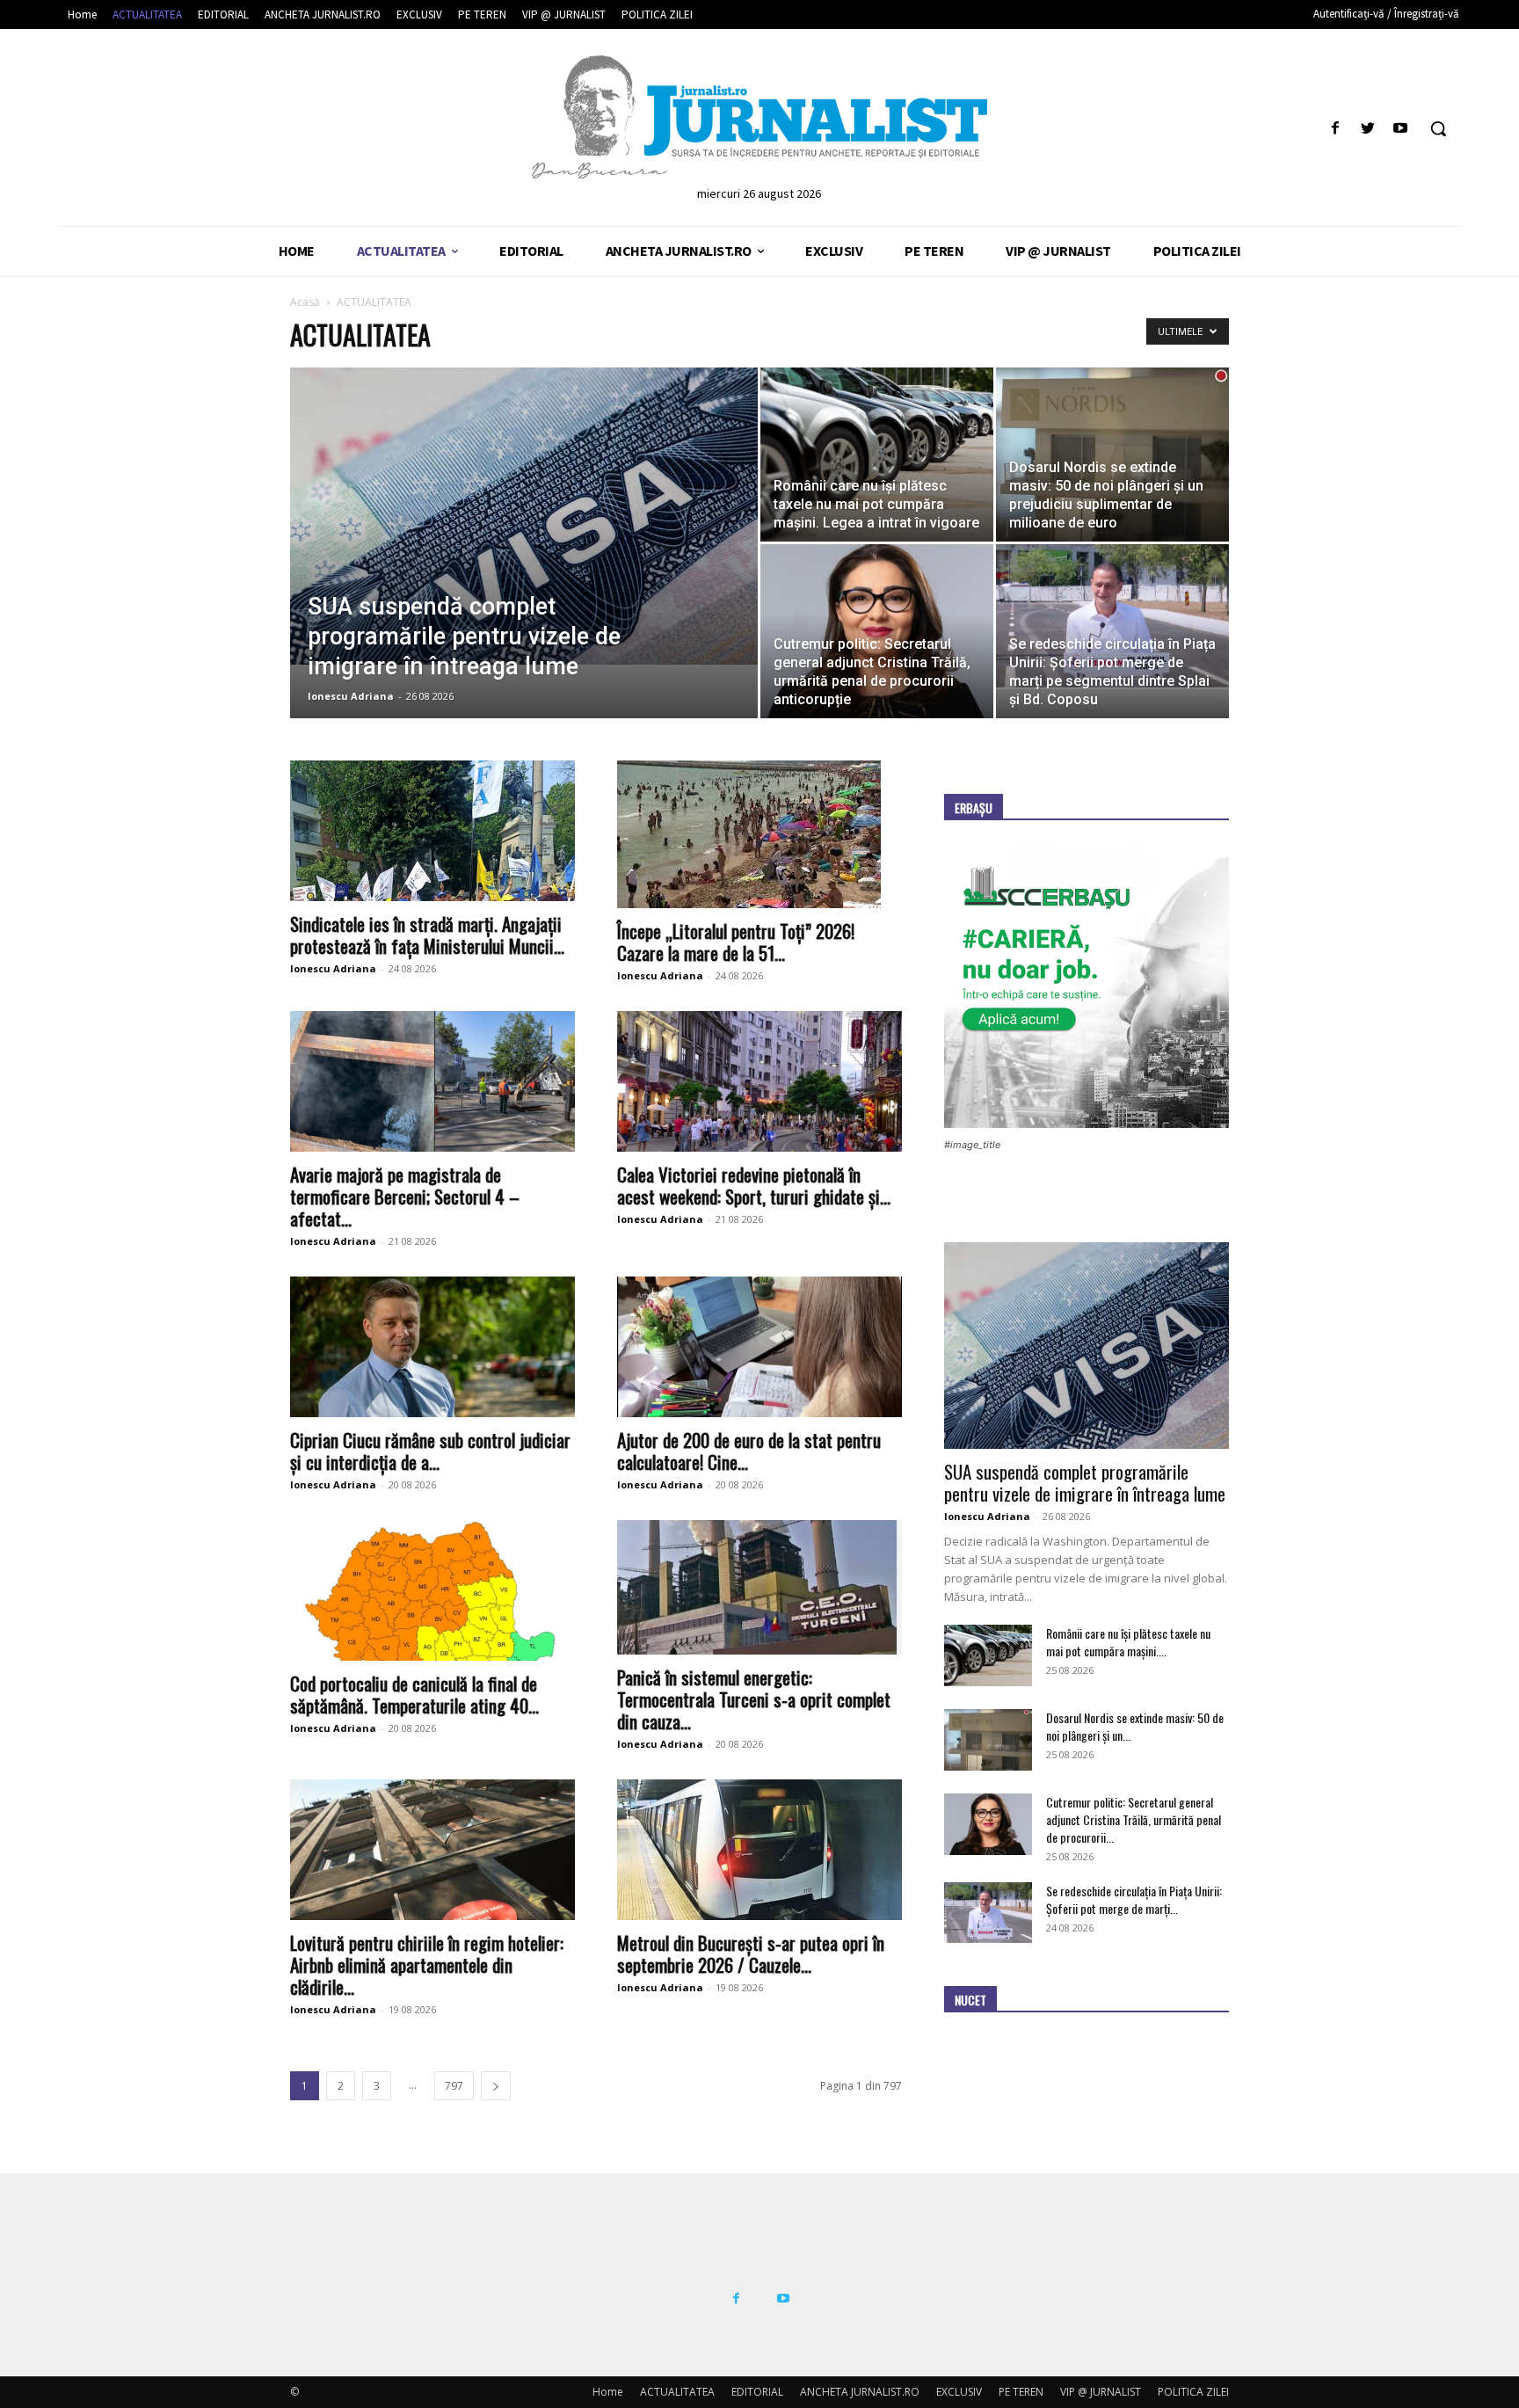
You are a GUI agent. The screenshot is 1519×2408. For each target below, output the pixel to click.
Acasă (305, 302)
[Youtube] (1401, 129)
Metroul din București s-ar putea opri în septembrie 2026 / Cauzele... (751, 1953)
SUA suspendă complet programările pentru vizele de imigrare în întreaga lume (1085, 1482)
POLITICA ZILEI (1193, 2392)
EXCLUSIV (959, 2392)
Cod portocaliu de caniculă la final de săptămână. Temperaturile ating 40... (414, 1694)
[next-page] (496, 2086)
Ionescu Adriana (351, 696)
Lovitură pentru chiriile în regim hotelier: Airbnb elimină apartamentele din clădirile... (427, 1964)
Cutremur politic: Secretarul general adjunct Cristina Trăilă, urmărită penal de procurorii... (1134, 1819)
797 (454, 2086)
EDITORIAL (757, 2392)
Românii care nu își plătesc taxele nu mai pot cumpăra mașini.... (1128, 1642)
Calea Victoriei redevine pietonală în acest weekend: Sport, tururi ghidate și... (754, 1185)
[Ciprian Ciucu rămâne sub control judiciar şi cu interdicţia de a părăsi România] (432, 1347)
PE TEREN (1021, 2392)
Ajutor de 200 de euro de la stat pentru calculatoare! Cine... (749, 1451)
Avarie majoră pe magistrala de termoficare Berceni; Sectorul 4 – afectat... (405, 1196)
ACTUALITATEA (677, 2392)
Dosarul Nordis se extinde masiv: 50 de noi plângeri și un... (1135, 1726)
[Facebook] (1335, 129)
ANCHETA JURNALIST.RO (860, 2392)
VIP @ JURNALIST (1101, 2392)
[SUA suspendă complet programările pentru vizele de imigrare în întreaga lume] (524, 516)
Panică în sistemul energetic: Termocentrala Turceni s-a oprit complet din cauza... (754, 1699)
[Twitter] (1368, 129)
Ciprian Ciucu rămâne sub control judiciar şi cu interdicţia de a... (430, 1451)
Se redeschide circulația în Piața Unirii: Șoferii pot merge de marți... (1134, 1899)
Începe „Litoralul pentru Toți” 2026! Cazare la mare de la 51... (736, 942)
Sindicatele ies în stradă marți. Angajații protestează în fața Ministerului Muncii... (427, 935)
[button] (1438, 128)
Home (608, 2392)
